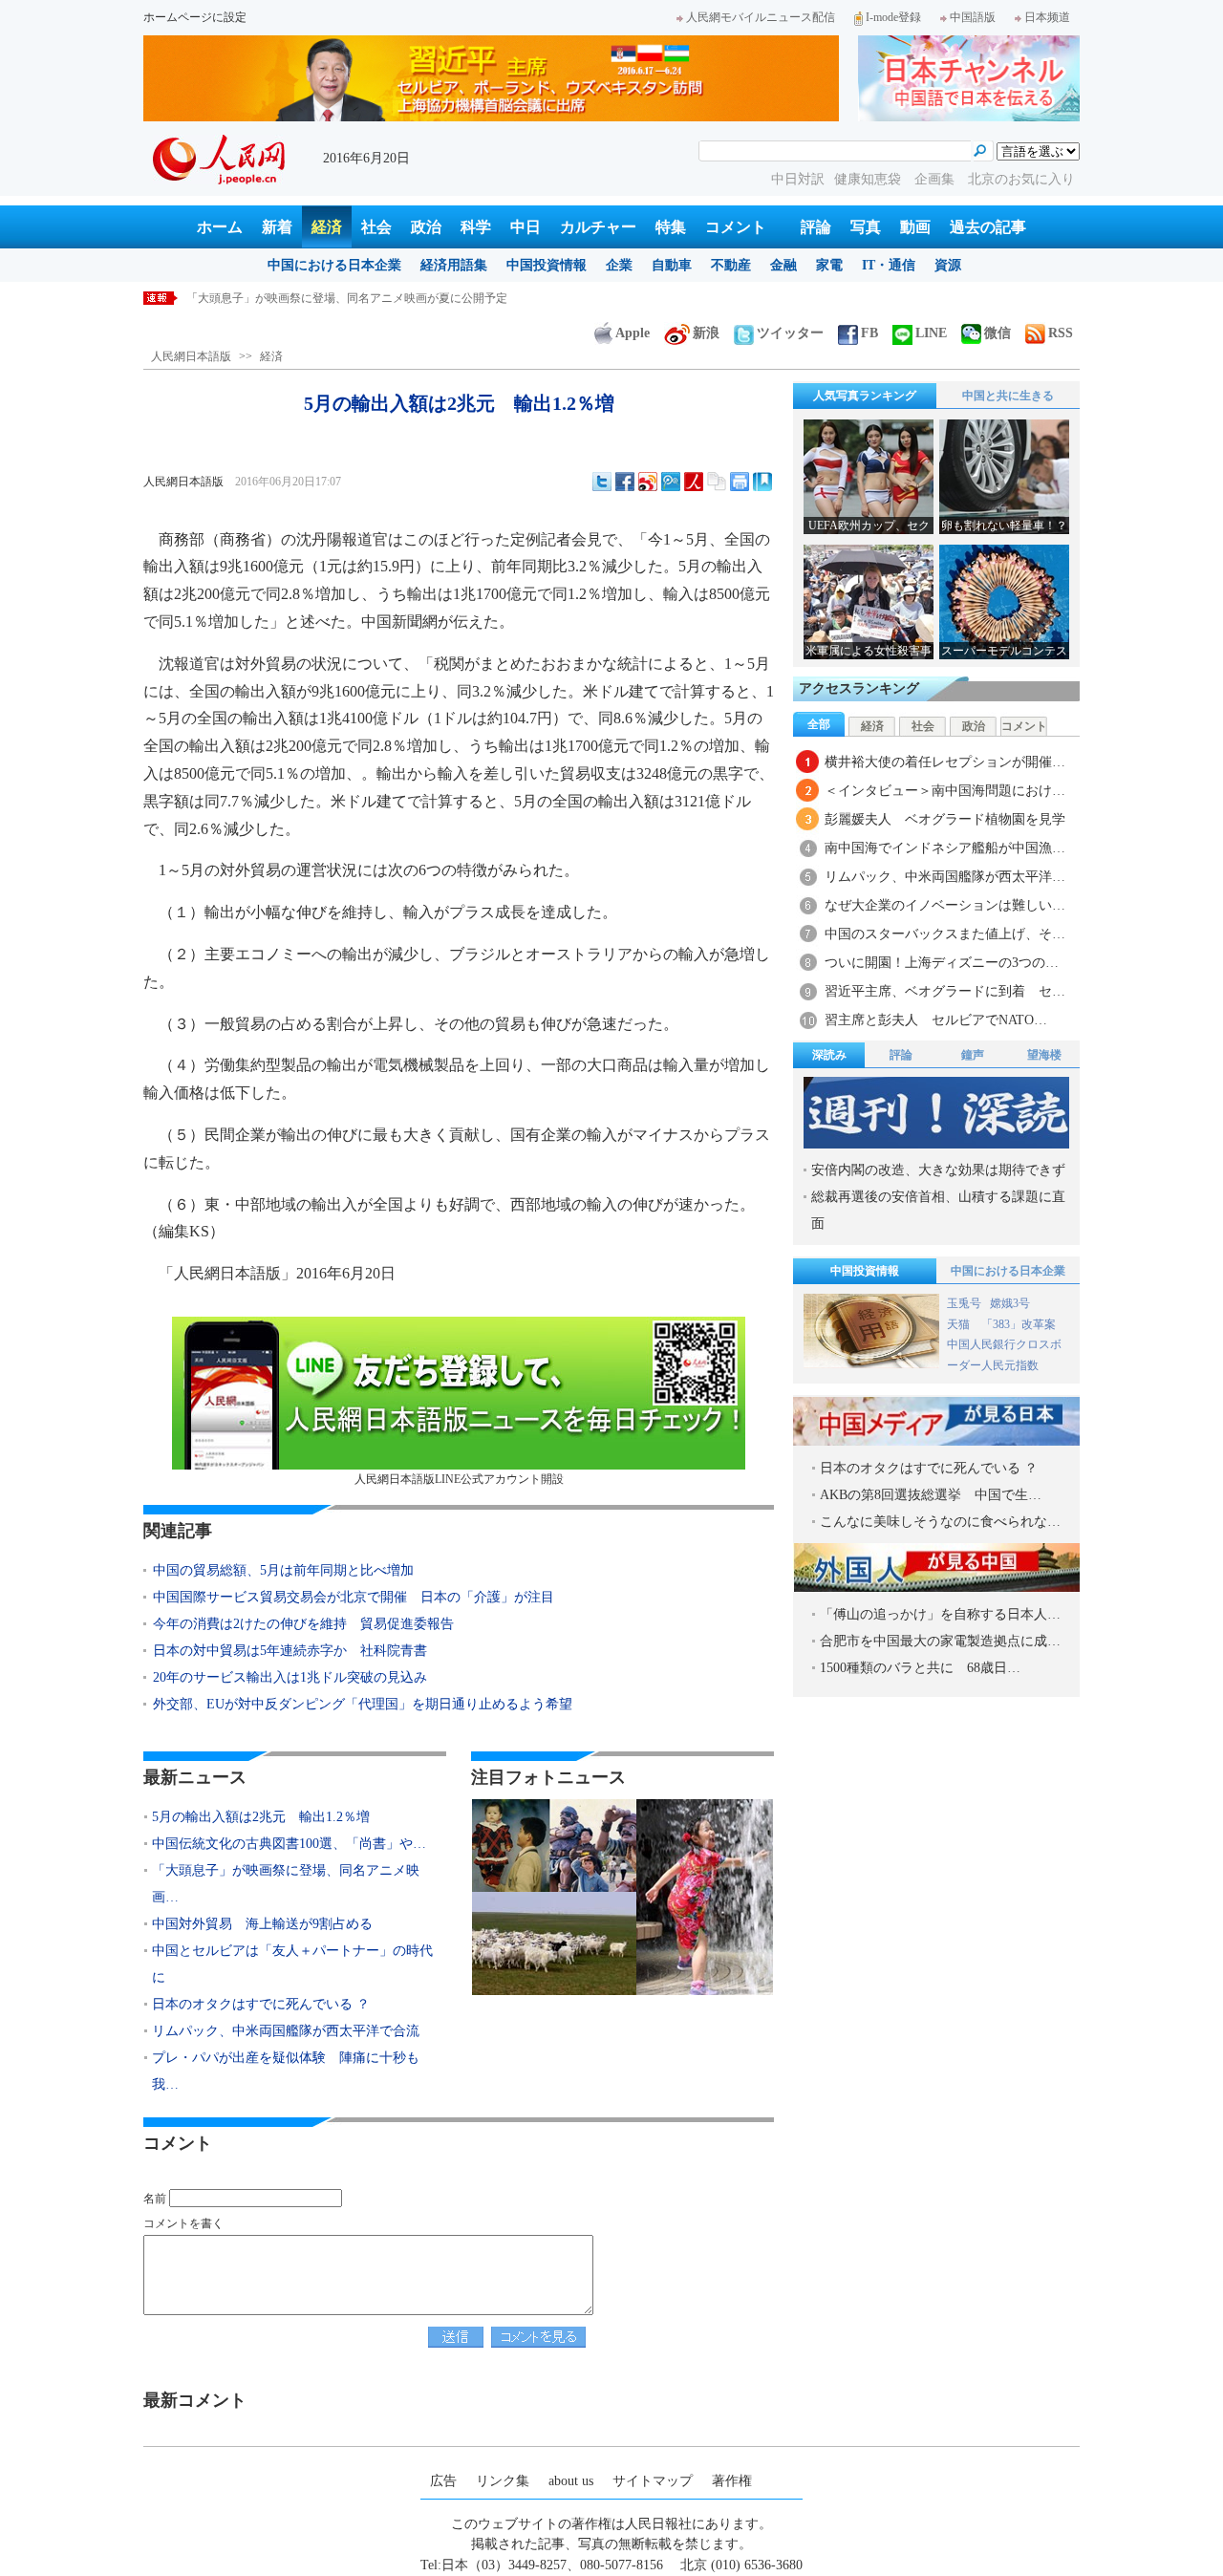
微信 (998, 333)
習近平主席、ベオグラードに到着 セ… (945, 991)
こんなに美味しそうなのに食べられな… (940, 1522)
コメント (736, 227)
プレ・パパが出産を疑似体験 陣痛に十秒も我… (286, 2071)
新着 (277, 227)
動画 (915, 227)
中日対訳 (798, 179)
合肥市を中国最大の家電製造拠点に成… (940, 1641)
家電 (829, 265)
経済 (327, 227)
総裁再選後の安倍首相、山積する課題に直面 (938, 1210)
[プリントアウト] (740, 482)
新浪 (706, 333)
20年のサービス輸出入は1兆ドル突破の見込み (290, 1677)
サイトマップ (653, 2481)
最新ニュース (195, 1777)
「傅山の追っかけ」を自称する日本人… (940, 1614)
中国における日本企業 (334, 265)
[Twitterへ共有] (602, 482)
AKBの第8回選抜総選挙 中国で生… (931, 1495)
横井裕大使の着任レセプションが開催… (945, 762)
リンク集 (503, 2481)
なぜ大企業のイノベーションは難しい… (945, 905)
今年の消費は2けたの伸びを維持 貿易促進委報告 (303, 1624)
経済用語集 (454, 265)
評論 (816, 227)
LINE (931, 333)
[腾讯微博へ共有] (671, 482)
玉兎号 (964, 1303)
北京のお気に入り (1021, 179)
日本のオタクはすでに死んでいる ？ (261, 2004)
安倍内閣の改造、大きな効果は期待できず (938, 1170)
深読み (829, 1055)
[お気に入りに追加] (762, 482)
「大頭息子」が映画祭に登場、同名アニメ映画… (286, 1884)
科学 (476, 227)
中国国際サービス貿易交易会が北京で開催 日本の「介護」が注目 (354, 1597)
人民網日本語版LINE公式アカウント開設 (459, 1479)
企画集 (936, 179)
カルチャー (598, 227)
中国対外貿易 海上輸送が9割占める (281, 298)
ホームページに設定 (195, 17)
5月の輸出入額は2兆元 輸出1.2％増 (261, 1817)
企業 (619, 265)
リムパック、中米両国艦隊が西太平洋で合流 (286, 2031)
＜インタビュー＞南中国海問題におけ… (945, 791)
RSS (1061, 333)
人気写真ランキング (865, 396)
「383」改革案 (1019, 1324)
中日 (526, 227)
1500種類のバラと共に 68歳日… (920, 1668)
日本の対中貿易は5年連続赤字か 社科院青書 (290, 1651)
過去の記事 (988, 227)
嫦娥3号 (1010, 1303)
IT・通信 (889, 265)
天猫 (960, 1324)
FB (869, 333)
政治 (426, 227)
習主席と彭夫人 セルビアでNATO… (936, 1020)
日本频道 (1047, 17)
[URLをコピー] (717, 482)
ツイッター (790, 333)
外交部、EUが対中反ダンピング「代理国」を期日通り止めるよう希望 (363, 1704)
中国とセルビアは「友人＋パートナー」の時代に (292, 1964)
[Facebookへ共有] (625, 482)
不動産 (731, 265)
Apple (633, 333)
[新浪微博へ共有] (648, 482)
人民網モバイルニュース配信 (761, 17)
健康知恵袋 (869, 179)
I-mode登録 (893, 17)
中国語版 (973, 17)
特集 (671, 227)
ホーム (220, 227)
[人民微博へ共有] (694, 482)
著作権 (732, 2481)
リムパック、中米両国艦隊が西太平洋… (945, 877)
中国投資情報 (547, 265)
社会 (376, 227)
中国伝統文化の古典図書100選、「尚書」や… (289, 1844)
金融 (783, 265)
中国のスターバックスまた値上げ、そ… (945, 934)
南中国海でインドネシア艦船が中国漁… (945, 848)
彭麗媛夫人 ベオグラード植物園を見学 (945, 819)
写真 (866, 227)
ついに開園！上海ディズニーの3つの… (942, 963)
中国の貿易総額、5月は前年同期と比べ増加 (283, 1570)
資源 (948, 265)
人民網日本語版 (191, 356)
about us (571, 2481)
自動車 (672, 265)
